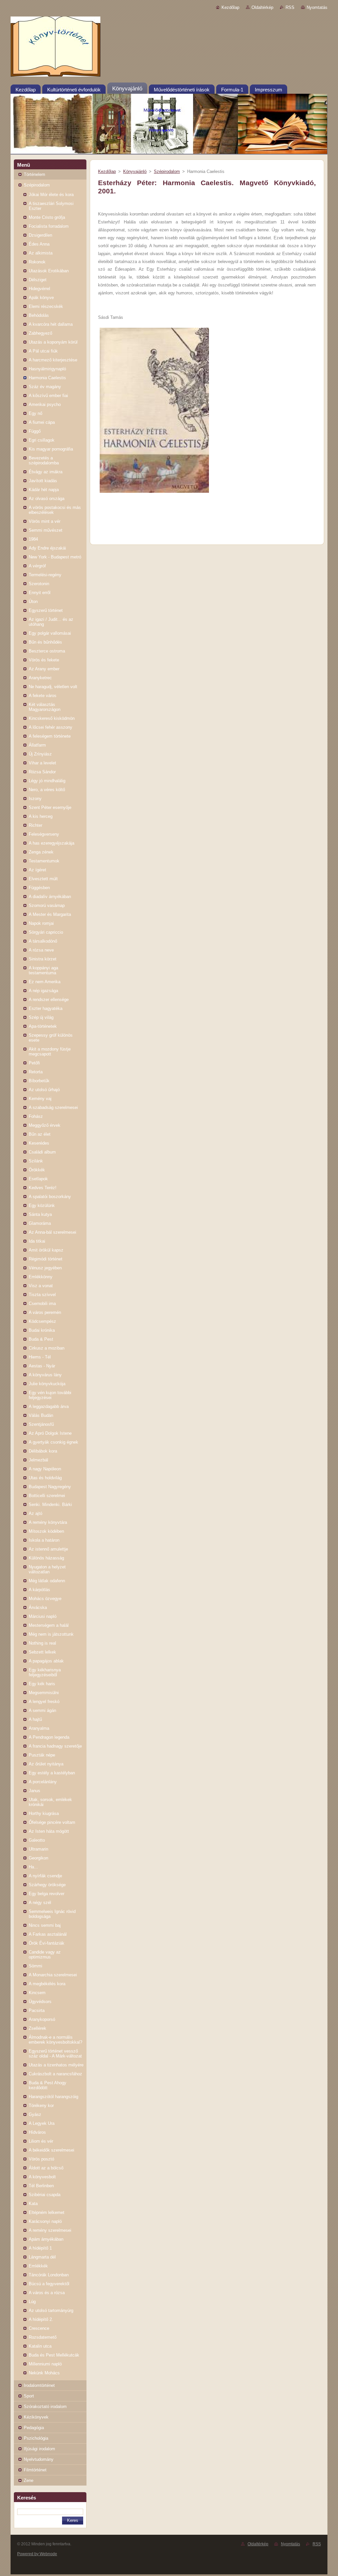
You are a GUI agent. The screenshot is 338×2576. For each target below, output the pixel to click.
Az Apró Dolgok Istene (50, 1433)
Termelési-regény (45, 575)
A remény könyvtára (48, 1522)
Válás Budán (41, 1415)
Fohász (36, 1116)
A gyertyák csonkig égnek (53, 1442)
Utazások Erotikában (49, 271)
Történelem (34, 174)
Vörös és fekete (44, 660)
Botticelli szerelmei (47, 1496)
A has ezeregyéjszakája (51, 843)
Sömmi (35, 1966)
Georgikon (38, 1858)
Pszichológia (36, 2438)
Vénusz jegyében (45, 1268)
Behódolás (39, 315)
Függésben (39, 888)
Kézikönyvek (36, 2417)
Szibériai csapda (45, 2195)
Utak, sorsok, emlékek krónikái (50, 1802)
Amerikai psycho (45, 404)
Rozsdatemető (43, 2337)
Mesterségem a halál (49, 1625)
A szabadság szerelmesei (53, 1107)
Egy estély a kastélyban (52, 1773)
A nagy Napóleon (45, 1469)
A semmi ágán (42, 1710)
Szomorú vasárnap (47, 905)
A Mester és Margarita (50, 914)
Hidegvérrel (39, 289)
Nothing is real (42, 1643)
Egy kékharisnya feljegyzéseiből (45, 1672)
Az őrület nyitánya (46, 1764)
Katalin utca (40, 2346)
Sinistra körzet (43, 959)
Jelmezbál (38, 1460)
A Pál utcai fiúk (43, 351)
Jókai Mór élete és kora (51, 195)
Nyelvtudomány (39, 2459)
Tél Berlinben (41, 2186)
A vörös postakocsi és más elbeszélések (55, 510)
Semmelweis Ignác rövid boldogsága (52, 1914)
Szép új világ (41, 1017)
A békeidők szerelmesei (51, 2150)
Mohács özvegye (45, 1599)
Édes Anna (39, 244)
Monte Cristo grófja (47, 217)
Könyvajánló (135, 171)
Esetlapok (38, 1179)
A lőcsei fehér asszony (51, 727)
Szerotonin (39, 584)
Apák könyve (41, 298)
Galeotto (37, 1840)
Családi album (42, 1152)
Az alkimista (41, 253)
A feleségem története (50, 736)
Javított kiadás (43, 481)
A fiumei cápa (42, 422)
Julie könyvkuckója (47, 1384)
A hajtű (35, 1719)
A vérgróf (37, 566)
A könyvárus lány (45, 1375)
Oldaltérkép (262, 7)
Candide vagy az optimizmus (45, 1955)
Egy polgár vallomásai (50, 633)
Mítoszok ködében (46, 1531)
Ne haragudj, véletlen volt (53, 687)
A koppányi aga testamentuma (43, 970)
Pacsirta (37, 2010)
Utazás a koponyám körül (53, 342)
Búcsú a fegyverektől (49, 2284)
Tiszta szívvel (42, 1295)
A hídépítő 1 (40, 2248)
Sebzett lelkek (42, 1652)
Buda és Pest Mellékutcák (54, 2355)
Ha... (33, 1867)
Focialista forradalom (49, 226)
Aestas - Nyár (42, 1366)
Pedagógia (34, 2428)
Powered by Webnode (37, 2554)
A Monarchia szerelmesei (53, 1975)
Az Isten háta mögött (49, 1831)
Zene (29, 2480)
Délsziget (38, 280)
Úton (33, 602)
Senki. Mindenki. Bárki (50, 1505)
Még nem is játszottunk (51, 1634)
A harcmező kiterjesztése (53, 360)
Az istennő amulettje (48, 1549)
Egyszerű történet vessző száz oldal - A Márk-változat (55, 2054)
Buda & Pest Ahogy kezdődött (48, 2085)
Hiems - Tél (40, 1357)
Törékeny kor (41, 2106)
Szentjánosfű (41, 1424)
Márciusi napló (43, 1616)
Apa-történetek (43, 1026)
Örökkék (37, 1170)
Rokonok (37, 262)
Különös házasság (46, 1558)
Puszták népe (42, 1755)
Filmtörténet (35, 2470)
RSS (290, 7)
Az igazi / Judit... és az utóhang (51, 622)
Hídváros (37, 2132)
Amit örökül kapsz (46, 1250)
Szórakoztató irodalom (45, 2407)
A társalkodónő (43, 941)
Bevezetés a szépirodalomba (44, 460)
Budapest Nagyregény (50, 1487)
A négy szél (40, 1903)
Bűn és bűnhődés (45, 642)
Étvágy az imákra (46, 472)
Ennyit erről (40, 593)
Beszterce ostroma (47, 651)
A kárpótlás (39, 1590)
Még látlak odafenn (47, 1581)
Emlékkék (38, 2266)
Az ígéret (37, 870)
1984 (33, 539)
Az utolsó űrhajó (44, 1090)
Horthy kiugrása (44, 1813)
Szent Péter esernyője (50, 807)
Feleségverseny (44, 834)
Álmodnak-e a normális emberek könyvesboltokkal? (55, 2040)
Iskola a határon (44, 1540)
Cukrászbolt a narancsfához (55, 2074)
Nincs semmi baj (45, 1925)
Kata (33, 2204)
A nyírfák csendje (45, 1876)
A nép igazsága (43, 991)
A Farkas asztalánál (48, 1934)
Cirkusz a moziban (47, 1348)
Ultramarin (38, 1849)
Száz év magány (45, 387)
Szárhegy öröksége (47, 1885)
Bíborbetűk (39, 1081)
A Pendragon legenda (49, 1737)
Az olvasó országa (47, 499)
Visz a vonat (41, 1286)
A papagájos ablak (46, 1661)
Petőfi (34, 1063)
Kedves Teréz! (43, 1188)
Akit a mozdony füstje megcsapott (50, 1052)
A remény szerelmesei (50, 2230)
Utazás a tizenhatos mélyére (56, 2065)
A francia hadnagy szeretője (55, 1746)
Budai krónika (42, 1330)
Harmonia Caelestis (47, 378)
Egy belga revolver (47, 1894)
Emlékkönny (41, 1277)
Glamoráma (40, 1223)
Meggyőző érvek (45, 1125)
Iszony (35, 799)
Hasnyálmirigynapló (47, 369)
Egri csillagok (42, 440)
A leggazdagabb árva (49, 1406)
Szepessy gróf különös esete (51, 1038)
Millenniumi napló (45, 2364)
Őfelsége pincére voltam (52, 1822)
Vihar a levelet (42, 763)
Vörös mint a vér (45, 521)
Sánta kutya (40, 1214)
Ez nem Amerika (45, 982)
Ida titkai (37, 1241)
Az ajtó (35, 1513)
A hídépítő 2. (41, 2319)
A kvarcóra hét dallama (51, 324)
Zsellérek (37, 2028)
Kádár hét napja (44, 490)
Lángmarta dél (42, 2257)
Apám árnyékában (46, 2239)
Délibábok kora (43, 1451)
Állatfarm (37, 745)
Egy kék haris (42, 1684)
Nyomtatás (317, 7)
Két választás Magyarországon (45, 707)
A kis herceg (41, 816)
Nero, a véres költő (47, 790)
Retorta (36, 1072)
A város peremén (45, 1312)
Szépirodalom (37, 185)
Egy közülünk (42, 1205)
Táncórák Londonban (49, 2275)
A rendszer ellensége (49, 1000)
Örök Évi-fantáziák (47, 1943)
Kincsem (37, 1993)
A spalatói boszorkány (50, 1197)
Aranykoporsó (42, 2019)
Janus (34, 1791)
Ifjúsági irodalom (39, 2449)
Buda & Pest (41, 1339)
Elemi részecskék (46, 306)
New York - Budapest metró (55, 557)
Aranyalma (39, 1728)
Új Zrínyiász (40, 754)
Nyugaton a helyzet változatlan (47, 1569)
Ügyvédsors (40, 2002)
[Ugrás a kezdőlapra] (169, 48)
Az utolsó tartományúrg (51, 2310)
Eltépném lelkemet (47, 2212)
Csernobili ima (42, 1304)
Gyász (35, 2114)
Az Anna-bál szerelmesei (52, 1232)
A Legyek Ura (42, 2123)
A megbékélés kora (47, 1984)
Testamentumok (44, 861)
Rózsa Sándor (42, 772)
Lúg (32, 2302)
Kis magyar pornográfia (51, 449)
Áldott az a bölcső (46, 2168)
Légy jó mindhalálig (47, 781)
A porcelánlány (43, 1782)
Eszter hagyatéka (46, 1008)
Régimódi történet (46, 1259)
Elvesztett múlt (43, 879)
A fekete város (43, 696)
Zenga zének (41, 852)
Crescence (39, 2328)
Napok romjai (41, 923)
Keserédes (39, 1143)
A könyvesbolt (42, 2177)
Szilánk (36, 1161)
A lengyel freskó (44, 1702)
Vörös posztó (41, 2159)
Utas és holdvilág (45, 1478)
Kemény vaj (40, 1099)
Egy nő (35, 413)
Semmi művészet (46, 530)
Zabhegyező (40, 333)
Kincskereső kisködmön (52, 718)
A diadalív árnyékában (50, 897)
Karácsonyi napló (45, 2221)
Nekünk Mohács (44, 2373)
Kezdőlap (230, 7)
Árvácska (38, 1607)
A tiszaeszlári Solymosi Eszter (51, 206)
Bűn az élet (40, 1134)
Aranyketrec (40, 678)
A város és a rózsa (47, 2293)
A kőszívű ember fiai (48, 396)
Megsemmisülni (44, 1693)
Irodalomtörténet (39, 2385)
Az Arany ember (44, 669)
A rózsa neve (41, 950)
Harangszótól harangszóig (53, 2097)
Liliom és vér (41, 2141)
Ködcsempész (42, 1321)
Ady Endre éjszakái (47, 548)
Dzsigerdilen (40, 235)
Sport (29, 2396)
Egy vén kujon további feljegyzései (50, 1395)
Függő (35, 431)
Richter (35, 825)
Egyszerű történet (46, 610)
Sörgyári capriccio (46, 932)
